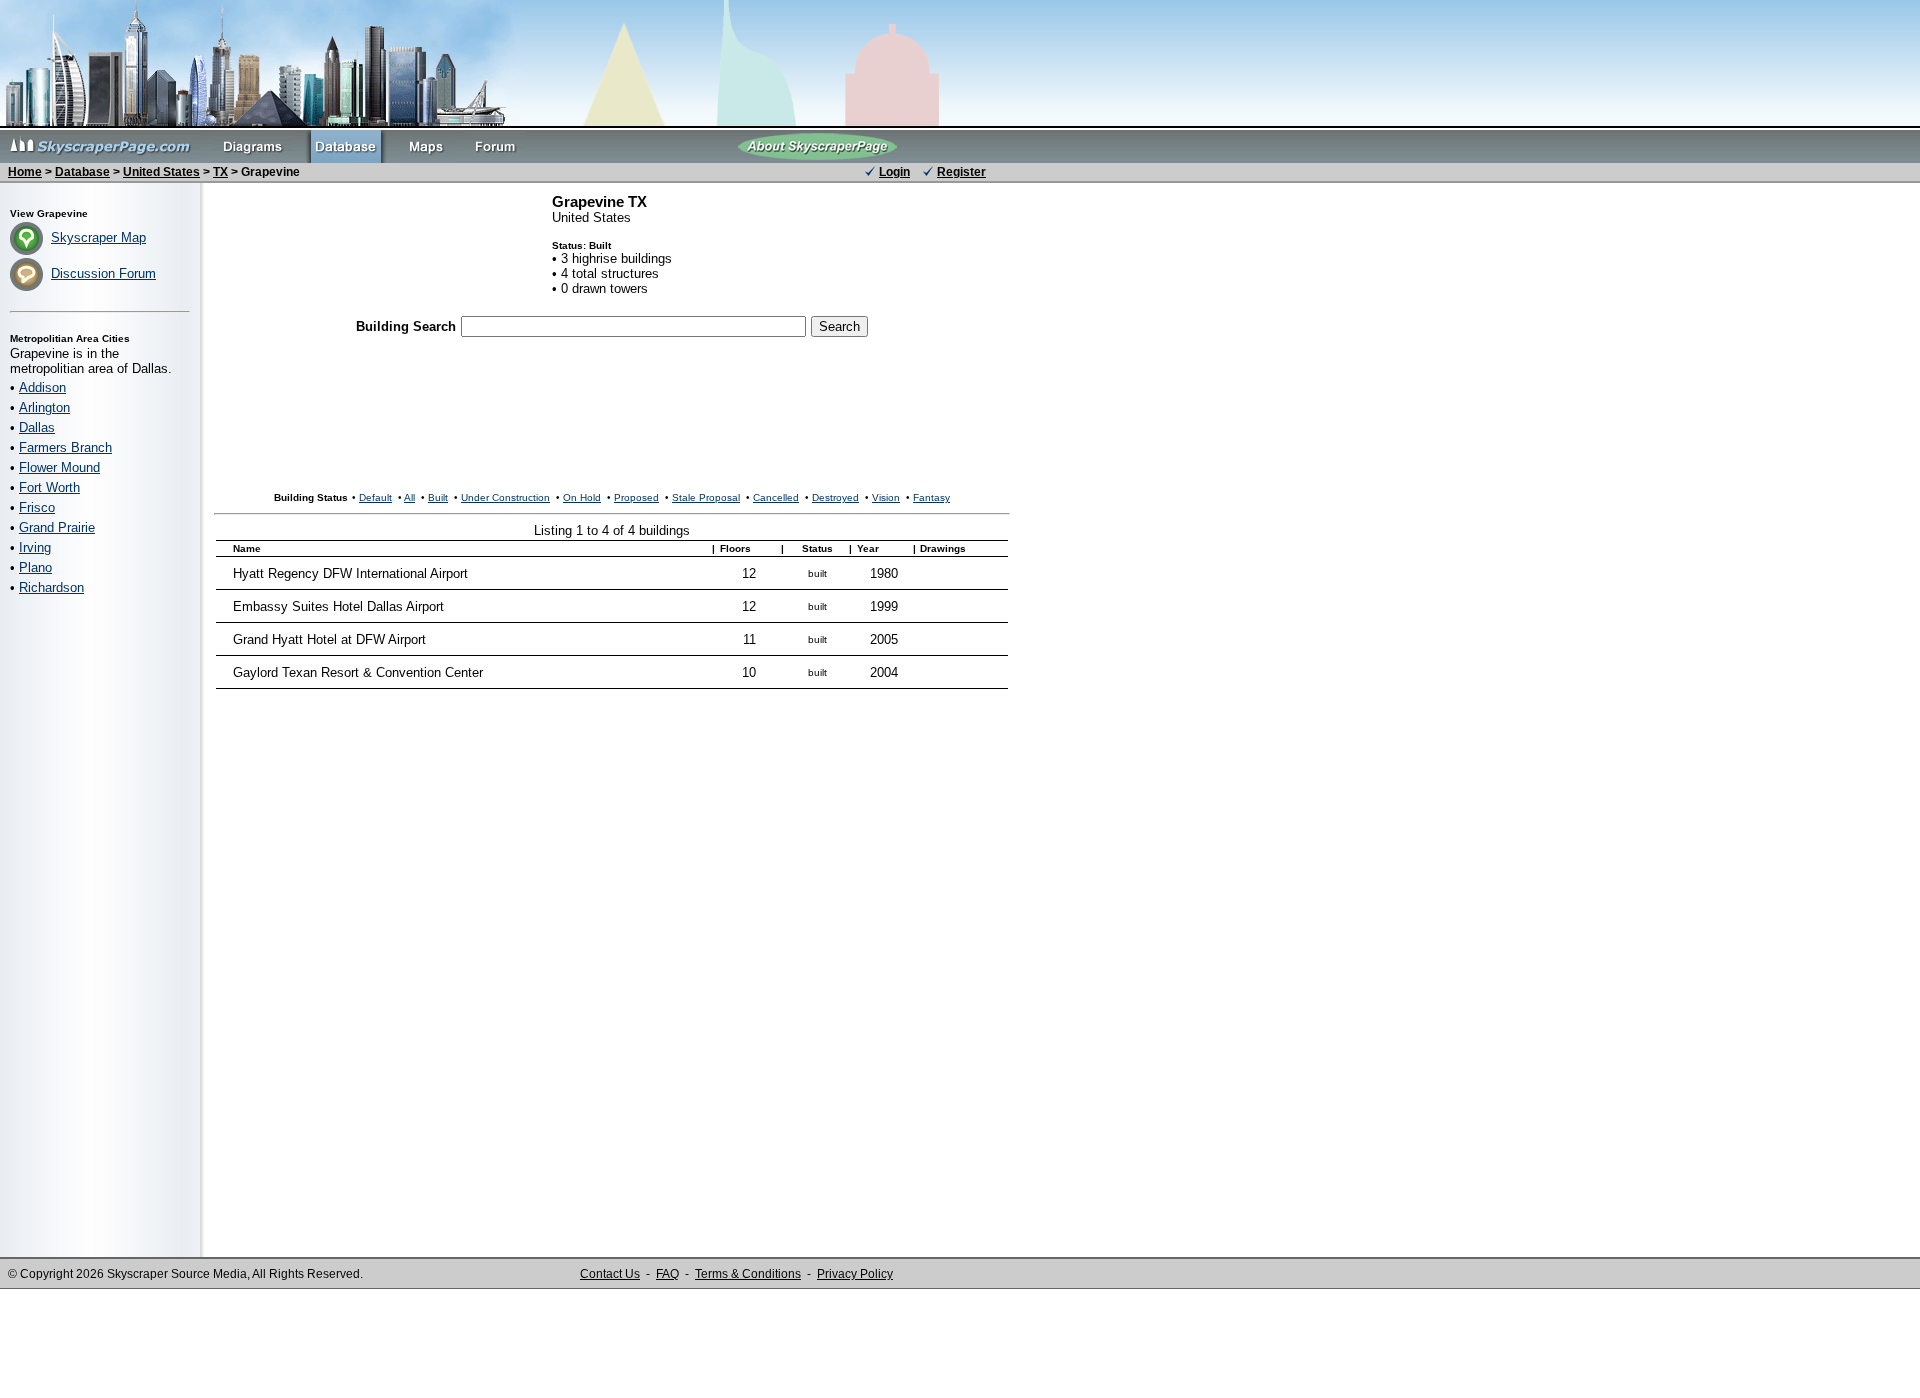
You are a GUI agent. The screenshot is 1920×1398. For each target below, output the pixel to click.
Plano (35, 567)
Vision (886, 497)
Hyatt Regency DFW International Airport (350, 573)
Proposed (636, 497)
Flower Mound (59, 467)
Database (82, 172)
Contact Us (610, 1274)
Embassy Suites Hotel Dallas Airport (338, 606)
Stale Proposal (706, 497)
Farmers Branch (65, 447)
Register (961, 172)
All (409, 497)
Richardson (51, 587)
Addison (42, 387)
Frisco (37, 507)
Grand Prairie (57, 527)
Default (375, 497)
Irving (35, 547)
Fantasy (931, 497)
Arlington (44, 407)
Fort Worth (49, 487)
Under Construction (505, 497)
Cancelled (776, 497)
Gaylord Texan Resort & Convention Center (358, 672)
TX (220, 172)
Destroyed (835, 497)
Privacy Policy (855, 1274)
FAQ (667, 1274)
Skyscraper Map (98, 237)
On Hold (582, 497)
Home (25, 172)
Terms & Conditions (748, 1274)
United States (161, 172)
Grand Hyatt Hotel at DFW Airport (329, 639)
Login (894, 172)
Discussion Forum (103, 273)
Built (438, 497)
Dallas (37, 427)
